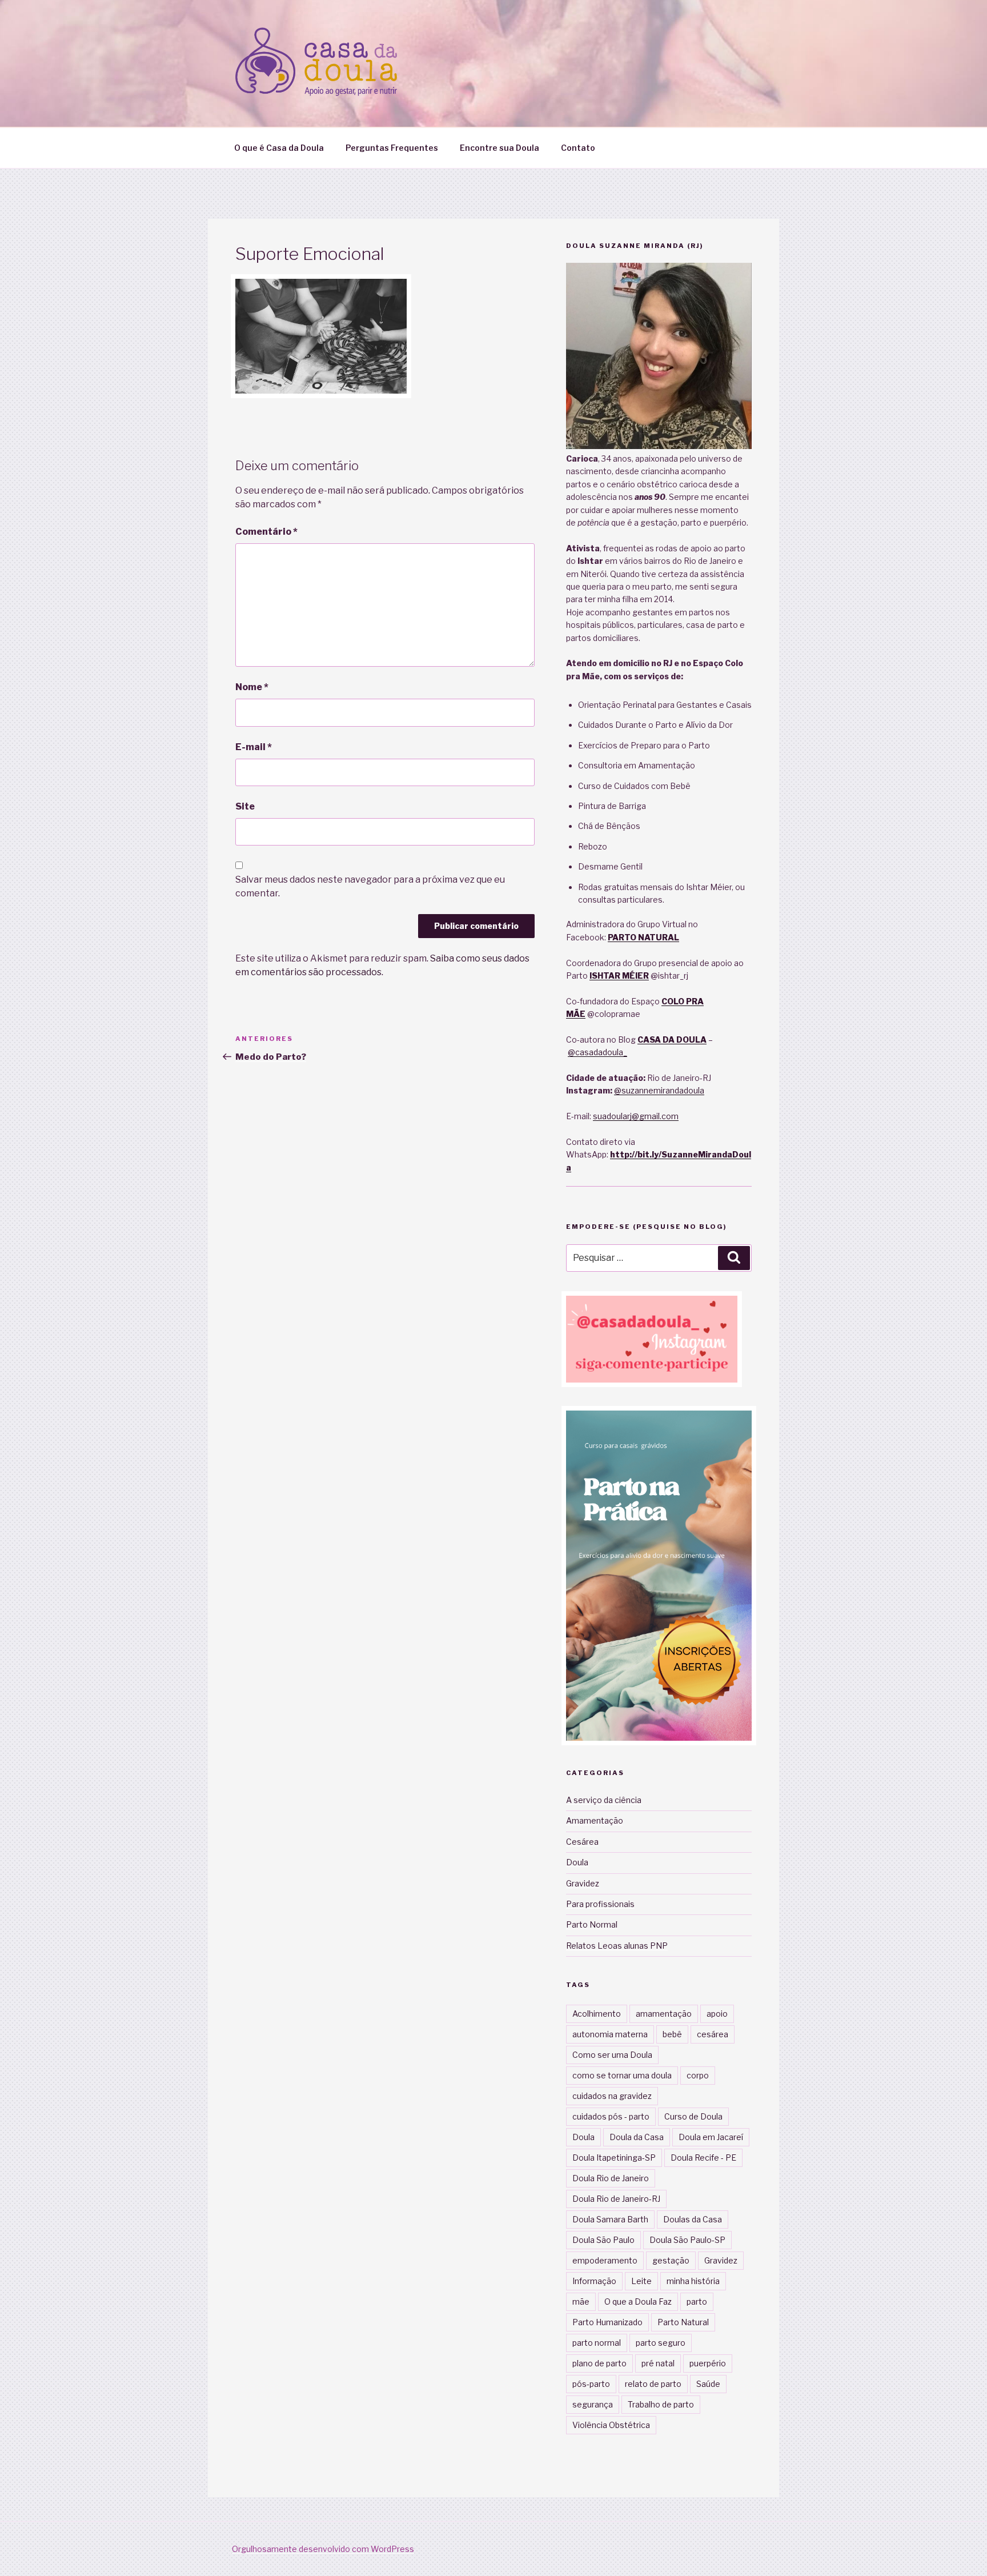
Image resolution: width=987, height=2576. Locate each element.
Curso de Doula (693, 2116)
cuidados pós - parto (611, 2116)
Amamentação (595, 1820)
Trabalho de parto (661, 2404)
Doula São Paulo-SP (687, 2240)
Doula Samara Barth (610, 2219)
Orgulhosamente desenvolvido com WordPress (323, 2549)
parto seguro (661, 2343)
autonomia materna (610, 2034)
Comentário (266, 532)
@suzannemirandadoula (659, 1090)
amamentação (664, 2014)
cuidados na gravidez (612, 2096)
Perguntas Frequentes (392, 148)
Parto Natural (683, 2322)
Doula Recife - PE (703, 2158)
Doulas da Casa (693, 2219)
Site (245, 806)
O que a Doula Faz (638, 2301)
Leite (641, 2281)
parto (697, 2301)
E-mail (254, 747)
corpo (698, 2075)
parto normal (597, 2343)
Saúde (708, 2384)
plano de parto (599, 2363)
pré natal (658, 2363)
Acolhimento (597, 2014)
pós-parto (591, 2384)
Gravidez (583, 1883)
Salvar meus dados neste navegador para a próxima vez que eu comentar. (370, 886)
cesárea (713, 2034)
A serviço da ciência (604, 1800)
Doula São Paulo (603, 2240)
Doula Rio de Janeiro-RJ (616, 2199)
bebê (672, 2034)
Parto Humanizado (607, 2322)
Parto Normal (592, 1924)
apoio (717, 2014)
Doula (577, 1862)
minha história (693, 2281)
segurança (593, 2404)
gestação (671, 2260)
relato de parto (653, 2384)
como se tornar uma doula (622, 2075)
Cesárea (582, 1842)
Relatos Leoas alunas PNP (617, 1946)
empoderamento (605, 2260)
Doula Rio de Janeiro (611, 2178)
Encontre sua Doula (499, 148)
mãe (581, 2301)
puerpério (708, 2363)
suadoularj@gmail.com (636, 1116)
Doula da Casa (637, 2137)
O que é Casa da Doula (279, 148)
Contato (578, 148)
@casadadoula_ (597, 1052)
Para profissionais (600, 1904)
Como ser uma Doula (612, 2055)
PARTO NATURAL (643, 937)
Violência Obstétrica (611, 2425)
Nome (252, 687)
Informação (594, 2281)
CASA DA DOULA (672, 1039)
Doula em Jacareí (711, 2137)
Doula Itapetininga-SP (614, 2158)
